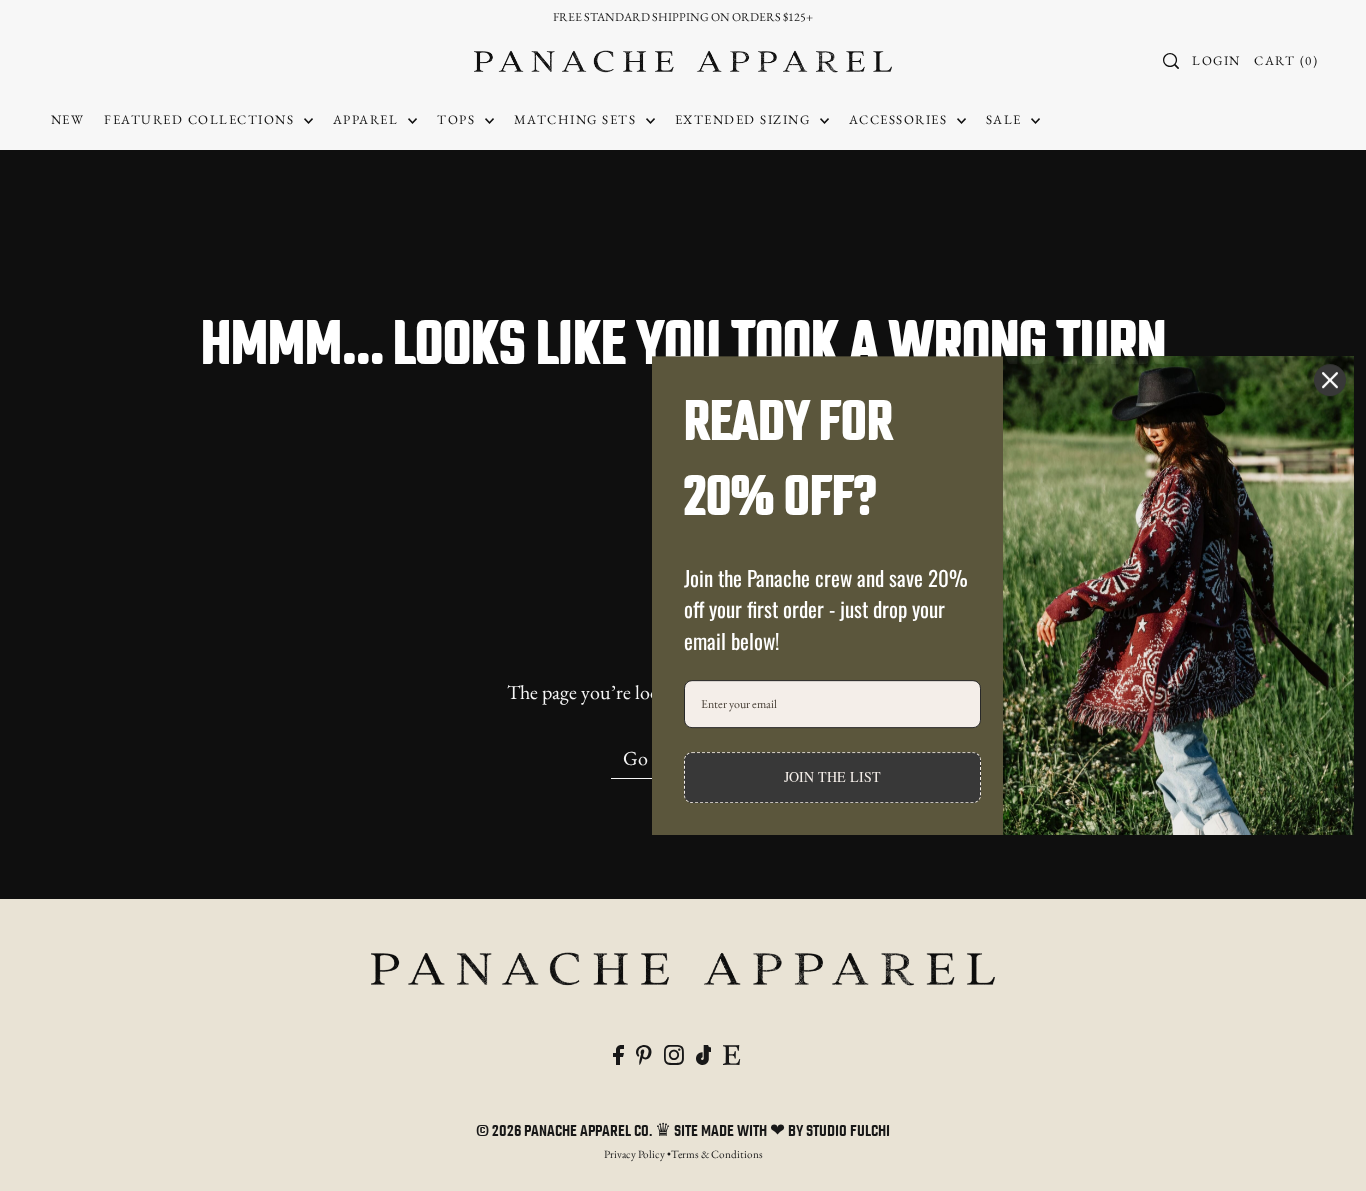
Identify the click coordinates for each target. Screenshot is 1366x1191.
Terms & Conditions (717, 1154)
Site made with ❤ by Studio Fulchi (782, 1132)
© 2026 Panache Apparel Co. (565, 1132)
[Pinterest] (644, 1052)
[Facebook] (618, 1052)
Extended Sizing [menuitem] (745, 119)
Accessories (900, 119)
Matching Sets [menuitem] (577, 119)
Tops (458, 119)
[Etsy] (731, 1052)
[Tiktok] (704, 1052)
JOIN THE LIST (832, 777)
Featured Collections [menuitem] (201, 119)
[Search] (1171, 61)
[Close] (1330, 380)
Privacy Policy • (637, 1154)
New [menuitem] (68, 119)
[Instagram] (674, 1052)
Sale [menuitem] (1006, 119)
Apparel (368, 119)
